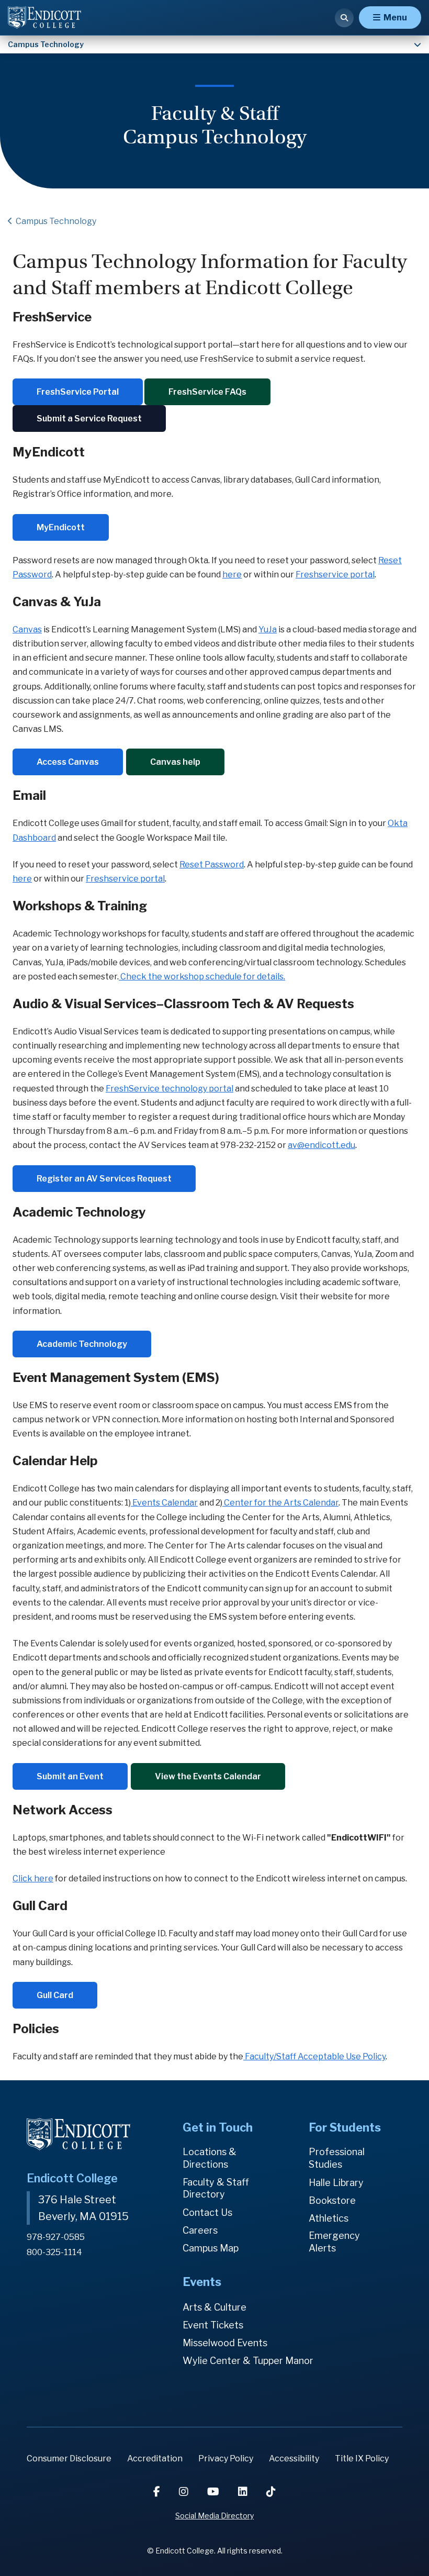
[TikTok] (271, 2492)
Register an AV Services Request (104, 1179)
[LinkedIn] (244, 2492)
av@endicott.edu (321, 1145)
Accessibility (294, 2458)
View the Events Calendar (208, 1776)
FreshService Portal (78, 392)
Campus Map (211, 2248)
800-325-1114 (54, 2252)
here (232, 575)
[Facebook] (158, 2492)
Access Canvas (68, 762)
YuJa (268, 629)
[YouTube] (214, 2492)
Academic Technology (82, 1344)
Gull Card (55, 1995)
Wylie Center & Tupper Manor (248, 2361)
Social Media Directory (214, 2516)
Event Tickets (213, 2325)
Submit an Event (70, 1776)
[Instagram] (185, 2492)
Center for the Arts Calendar (280, 1503)
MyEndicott (61, 527)
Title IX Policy (362, 2458)
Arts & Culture (214, 2307)
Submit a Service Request (89, 419)
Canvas (27, 629)
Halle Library (336, 2183)
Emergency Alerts (334, 2242)
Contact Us (207, 2212)
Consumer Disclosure (69, 2458)
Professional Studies (337, 2158)
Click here (33, 1878)
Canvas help (175, 762)
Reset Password (212, 865)
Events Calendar (164, 1503)
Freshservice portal (335, 575)
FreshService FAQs (207, 392)
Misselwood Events (225, 2343)
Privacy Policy (226, 2458)
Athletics (329, 2218)
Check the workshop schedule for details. (202, 977)
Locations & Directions (210, 2158)
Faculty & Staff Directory (216, 2188)
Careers (200, 2230)
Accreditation (155, 2458)
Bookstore (332, 2200)
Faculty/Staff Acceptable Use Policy (315, 2056)
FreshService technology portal (170, 1089)
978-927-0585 (56, 2237)
